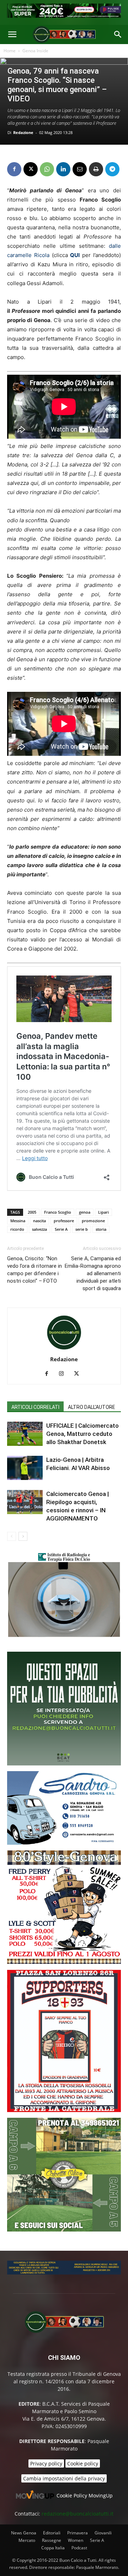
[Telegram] (112, 169)
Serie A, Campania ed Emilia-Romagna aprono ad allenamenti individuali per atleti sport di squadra (93, 1273)
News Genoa (24, 2533)
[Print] (96, 169)
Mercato (27, 2540)
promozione (93, 1221)
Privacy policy (46, 2463)
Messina (18, 1221)
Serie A (61, 1229)
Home (10, 51)
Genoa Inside (35, 51)
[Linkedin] (63, 169)
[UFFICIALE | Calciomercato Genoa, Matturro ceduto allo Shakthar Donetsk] (25, 1434)
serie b (82, 1229)
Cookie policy (83, 2463)
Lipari (103, 1212)
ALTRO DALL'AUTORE (92, 1407)
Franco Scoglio (58, 1212)
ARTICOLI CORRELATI (35, 1407)
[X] (31, 169)
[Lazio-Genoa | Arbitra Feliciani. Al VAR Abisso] (25, 1468)
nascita (39, 1221)
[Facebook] (14, 169)
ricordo (17, 1229)
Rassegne (52, 2540)
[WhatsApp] (47, 169)
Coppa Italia (53, 2548)
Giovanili (103, 2533)
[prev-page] (12, 1536)
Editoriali (52, 2533)
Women (76, 2540)
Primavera (78, 2533)
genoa (85, 1212)
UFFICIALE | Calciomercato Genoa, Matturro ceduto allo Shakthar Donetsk (82, 1434)
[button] (12, 34)
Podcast (79, 2548)
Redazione (23, 132)
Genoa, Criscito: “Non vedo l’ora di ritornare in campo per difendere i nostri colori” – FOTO (34, 1270)
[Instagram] (64, 1374)
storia (101, 1229)
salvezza (39, 1229)
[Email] (80, 169)
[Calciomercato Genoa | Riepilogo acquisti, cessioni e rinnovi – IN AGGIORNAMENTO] (25, 1502)
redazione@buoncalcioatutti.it (78, 2514)
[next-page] (23, 1536)
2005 (32, 1212)
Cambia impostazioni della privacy (64, 2478)
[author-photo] (64, 1349)
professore (64, 1221)
